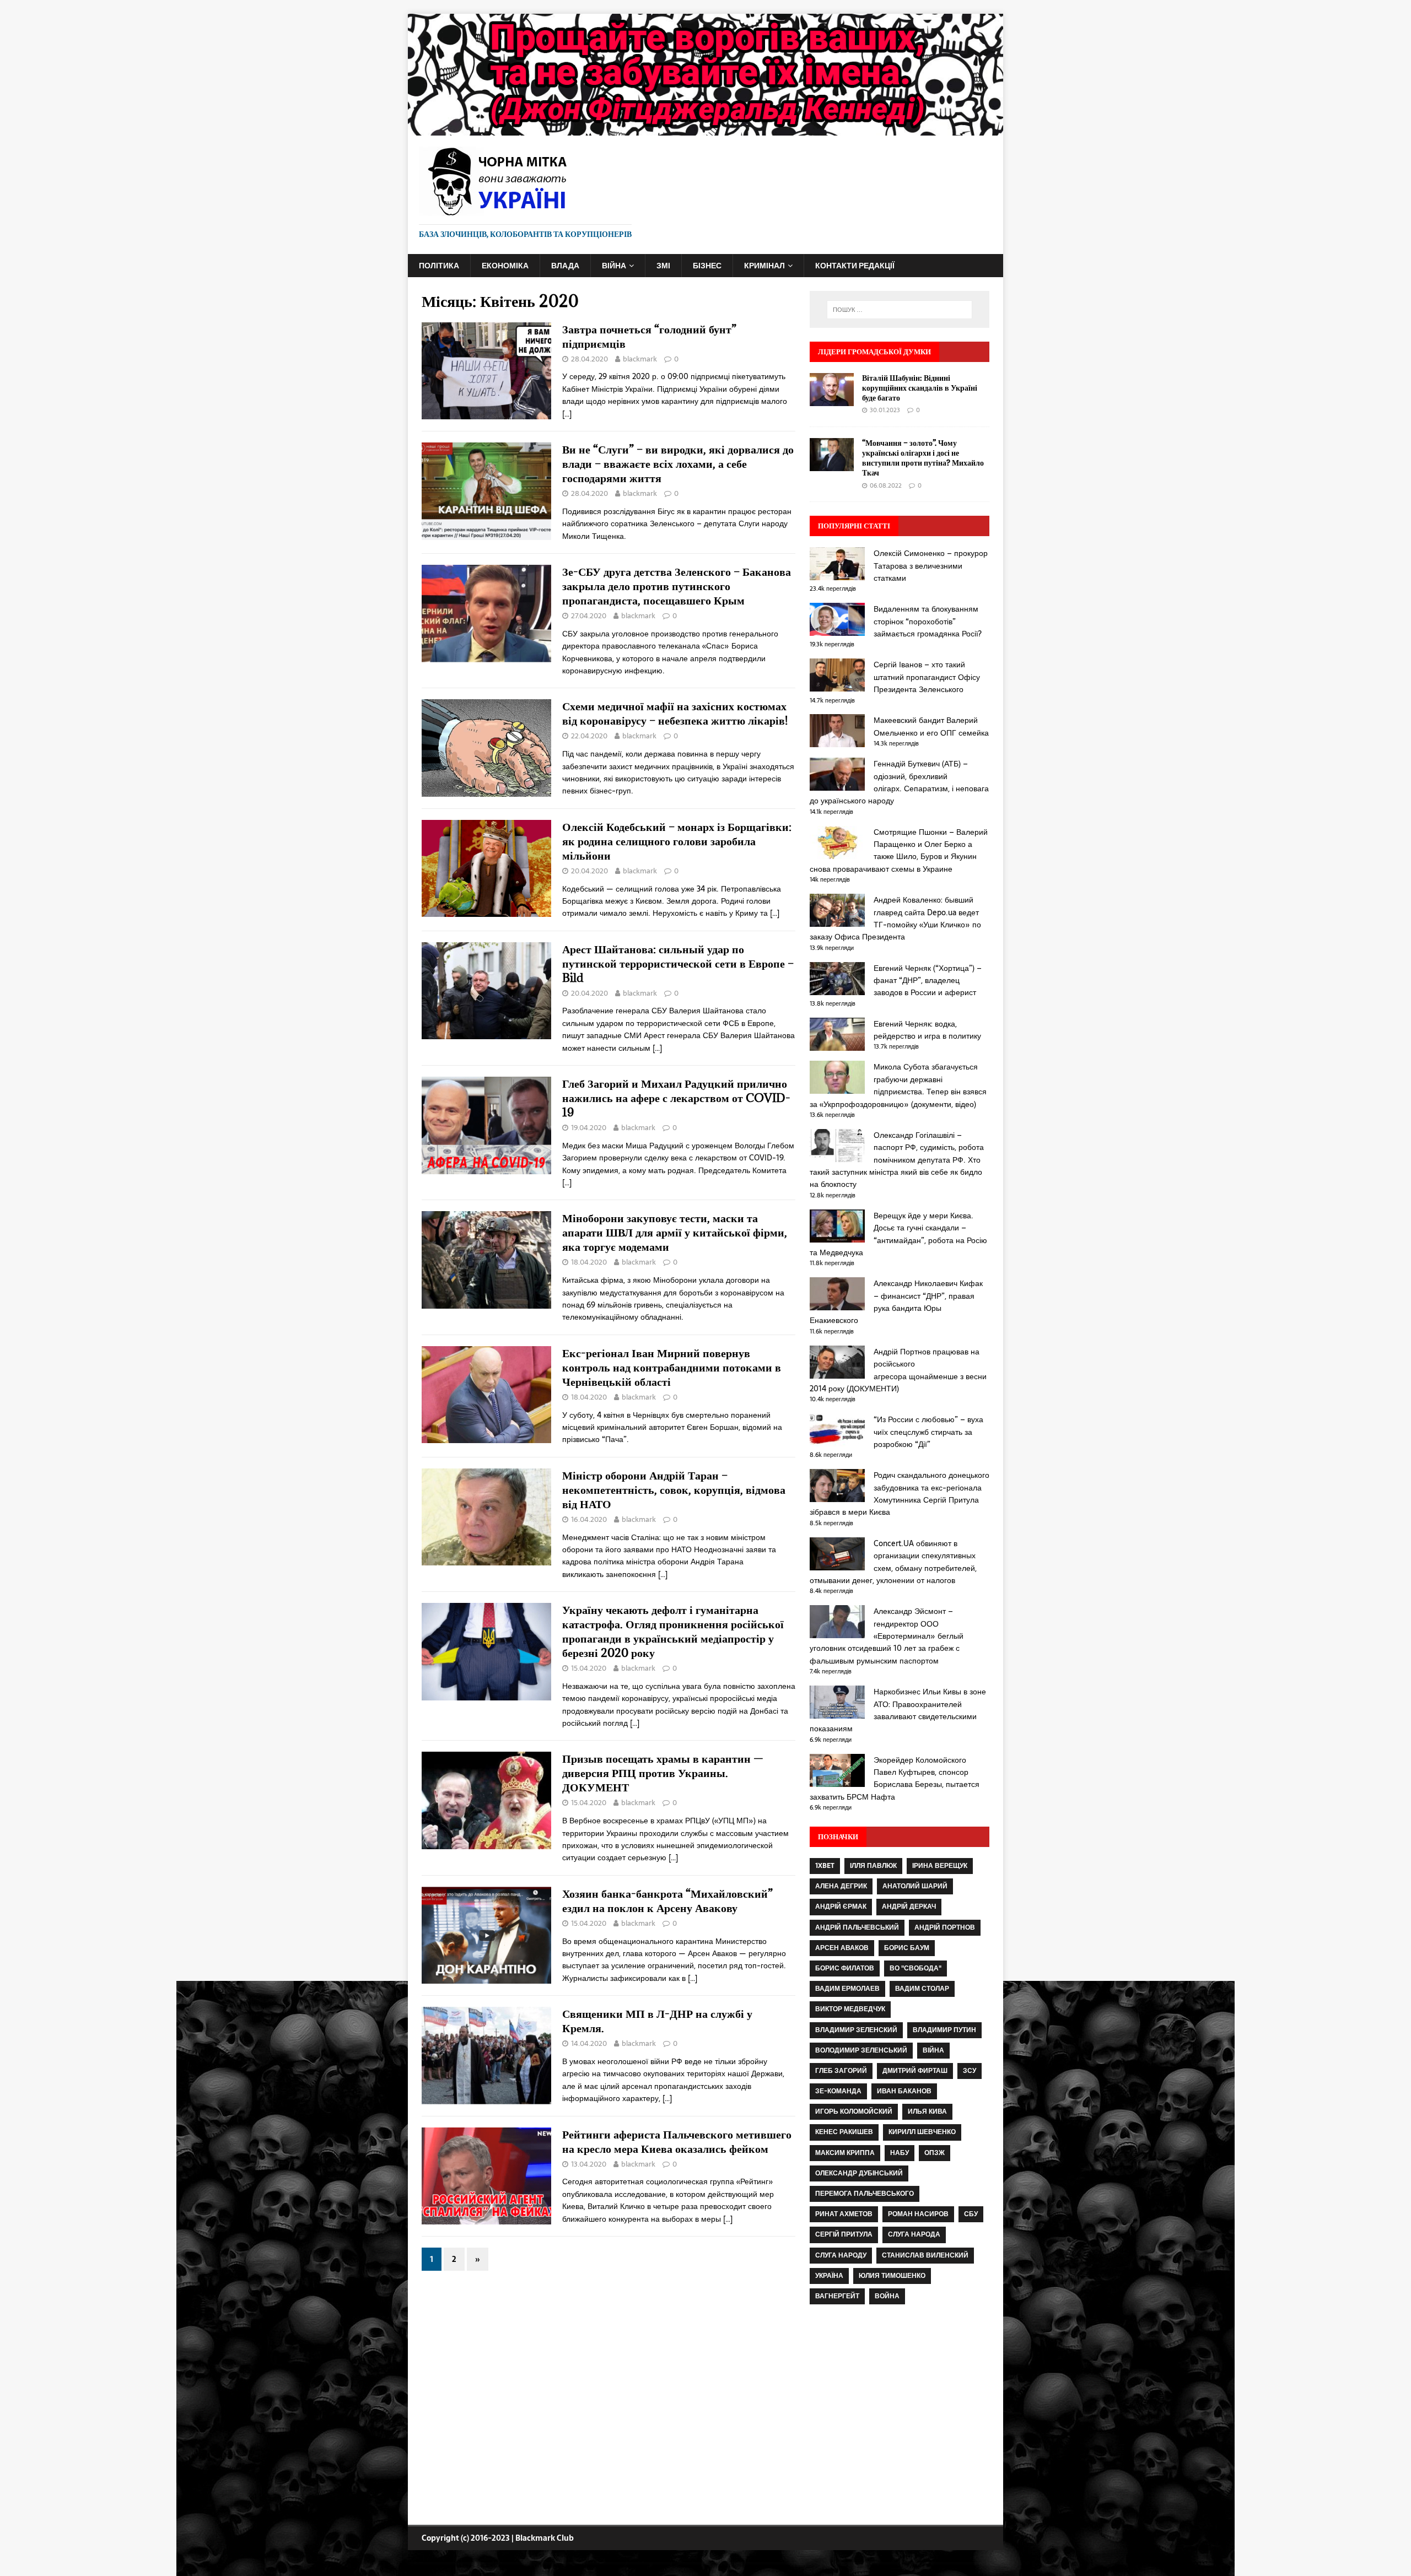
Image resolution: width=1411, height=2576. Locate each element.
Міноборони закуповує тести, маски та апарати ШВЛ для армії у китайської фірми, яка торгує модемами (675, 1232)
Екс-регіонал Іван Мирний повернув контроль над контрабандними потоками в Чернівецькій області (672, 1367)
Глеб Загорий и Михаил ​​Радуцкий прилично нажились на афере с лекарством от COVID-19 (676, 1098)
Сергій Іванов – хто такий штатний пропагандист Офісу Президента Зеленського (927, 677)
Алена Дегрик (841, 1886)
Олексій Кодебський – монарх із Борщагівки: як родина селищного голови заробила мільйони (677, 841)
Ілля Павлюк (873, 1866)
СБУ (971, 2214)
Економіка (505, 266)
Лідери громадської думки (874, 352)
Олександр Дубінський (859, 2173)
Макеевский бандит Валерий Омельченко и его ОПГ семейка (931, 726)
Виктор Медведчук (850, 2009)
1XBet (825, 1866)
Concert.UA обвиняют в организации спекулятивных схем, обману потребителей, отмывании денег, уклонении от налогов (893, 1562)
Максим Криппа (845, 2153)
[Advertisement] (900, 2416)
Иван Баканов (904, 2091)
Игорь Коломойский (854, 2111)
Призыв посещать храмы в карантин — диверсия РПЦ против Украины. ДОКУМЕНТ (663, 1773)
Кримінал (764, 266)
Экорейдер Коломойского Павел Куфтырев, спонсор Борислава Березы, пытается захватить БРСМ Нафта (895, 1778)
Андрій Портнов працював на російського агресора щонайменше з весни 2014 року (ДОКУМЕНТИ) (898, 1370)
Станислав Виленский (925, 2255)
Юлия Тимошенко (892, 2276)
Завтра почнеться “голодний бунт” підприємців (649, 336)
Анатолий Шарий (915, 1886)
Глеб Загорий (841, 2071)
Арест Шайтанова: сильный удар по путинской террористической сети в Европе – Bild (678, 963)
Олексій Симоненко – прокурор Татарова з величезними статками (931, 566)
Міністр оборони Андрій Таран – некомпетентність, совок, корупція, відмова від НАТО (674, 1490)
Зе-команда (838, 2091)
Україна (829, 2276)
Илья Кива (927, 2111)
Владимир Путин (944, 2030)
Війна (614, 266)
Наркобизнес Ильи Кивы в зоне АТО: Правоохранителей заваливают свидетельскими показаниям (898, 1710)
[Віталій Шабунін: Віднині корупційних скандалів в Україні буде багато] (832, 399)
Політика (439, 266)
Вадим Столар (922, 1989)
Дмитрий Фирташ (915, 2071)
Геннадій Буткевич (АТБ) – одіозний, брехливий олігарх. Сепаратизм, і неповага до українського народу (899, 782)
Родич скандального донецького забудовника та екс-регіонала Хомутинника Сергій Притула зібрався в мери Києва (900, 1494)
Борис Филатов (845, 1968)
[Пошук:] (900, 310)
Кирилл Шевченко (922, 2132)
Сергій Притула (844, 2234)
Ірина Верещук (940, 1866)
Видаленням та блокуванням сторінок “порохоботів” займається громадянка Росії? (928, 621)
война (887, 2296)
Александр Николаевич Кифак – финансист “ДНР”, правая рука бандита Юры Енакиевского (896, 1302)
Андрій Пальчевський (857, 1927)
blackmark (640, 359)
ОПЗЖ (935, 2153)
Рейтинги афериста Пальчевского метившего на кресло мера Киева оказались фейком (677, 2142)
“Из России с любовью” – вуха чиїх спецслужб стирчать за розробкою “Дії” (928, 1432)
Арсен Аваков (842, 1948)
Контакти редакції (855, 266)
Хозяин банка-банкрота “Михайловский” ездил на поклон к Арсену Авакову (667, 1901)
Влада (565, 266)
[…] (567, 414)
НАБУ (900, 2153)
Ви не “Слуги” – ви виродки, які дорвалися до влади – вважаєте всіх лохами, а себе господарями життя (678, 464)
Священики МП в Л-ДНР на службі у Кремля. (657, 2021)
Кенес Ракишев (844, 2132)
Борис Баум (907, 1948)
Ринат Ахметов (844, 2214)
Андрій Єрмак (841, 1907)
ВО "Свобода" (915, 1968)
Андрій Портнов (945, 1927)
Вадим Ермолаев (847, 1989)
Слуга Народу (841, 2255)
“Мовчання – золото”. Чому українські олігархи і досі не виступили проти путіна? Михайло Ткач (923, 458)
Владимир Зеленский (856, 2030)
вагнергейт (837, 2296)
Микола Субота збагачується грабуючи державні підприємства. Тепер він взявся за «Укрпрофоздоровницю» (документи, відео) (898, 1085)
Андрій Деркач (909, 1907)
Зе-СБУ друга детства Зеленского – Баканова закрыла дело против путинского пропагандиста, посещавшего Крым (677, 586)
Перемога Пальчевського (865, 2194)
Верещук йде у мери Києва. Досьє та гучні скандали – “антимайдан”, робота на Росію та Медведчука (898, 1234)
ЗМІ (663, 266)
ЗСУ (970, 2071)
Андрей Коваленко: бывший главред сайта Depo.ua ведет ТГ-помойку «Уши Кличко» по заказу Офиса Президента (895, 918)
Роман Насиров (918, 2214)
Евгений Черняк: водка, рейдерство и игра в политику (927, 1030)
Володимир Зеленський (861, 2050)
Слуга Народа (914, 2234)
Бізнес (707, 266)
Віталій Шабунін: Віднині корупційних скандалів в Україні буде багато (920, 388)
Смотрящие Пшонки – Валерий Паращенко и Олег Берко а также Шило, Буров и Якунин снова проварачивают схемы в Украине (899, 850)
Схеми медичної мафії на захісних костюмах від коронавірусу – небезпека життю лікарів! (675, 713)
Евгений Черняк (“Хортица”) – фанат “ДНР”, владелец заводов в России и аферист (928, 981)
